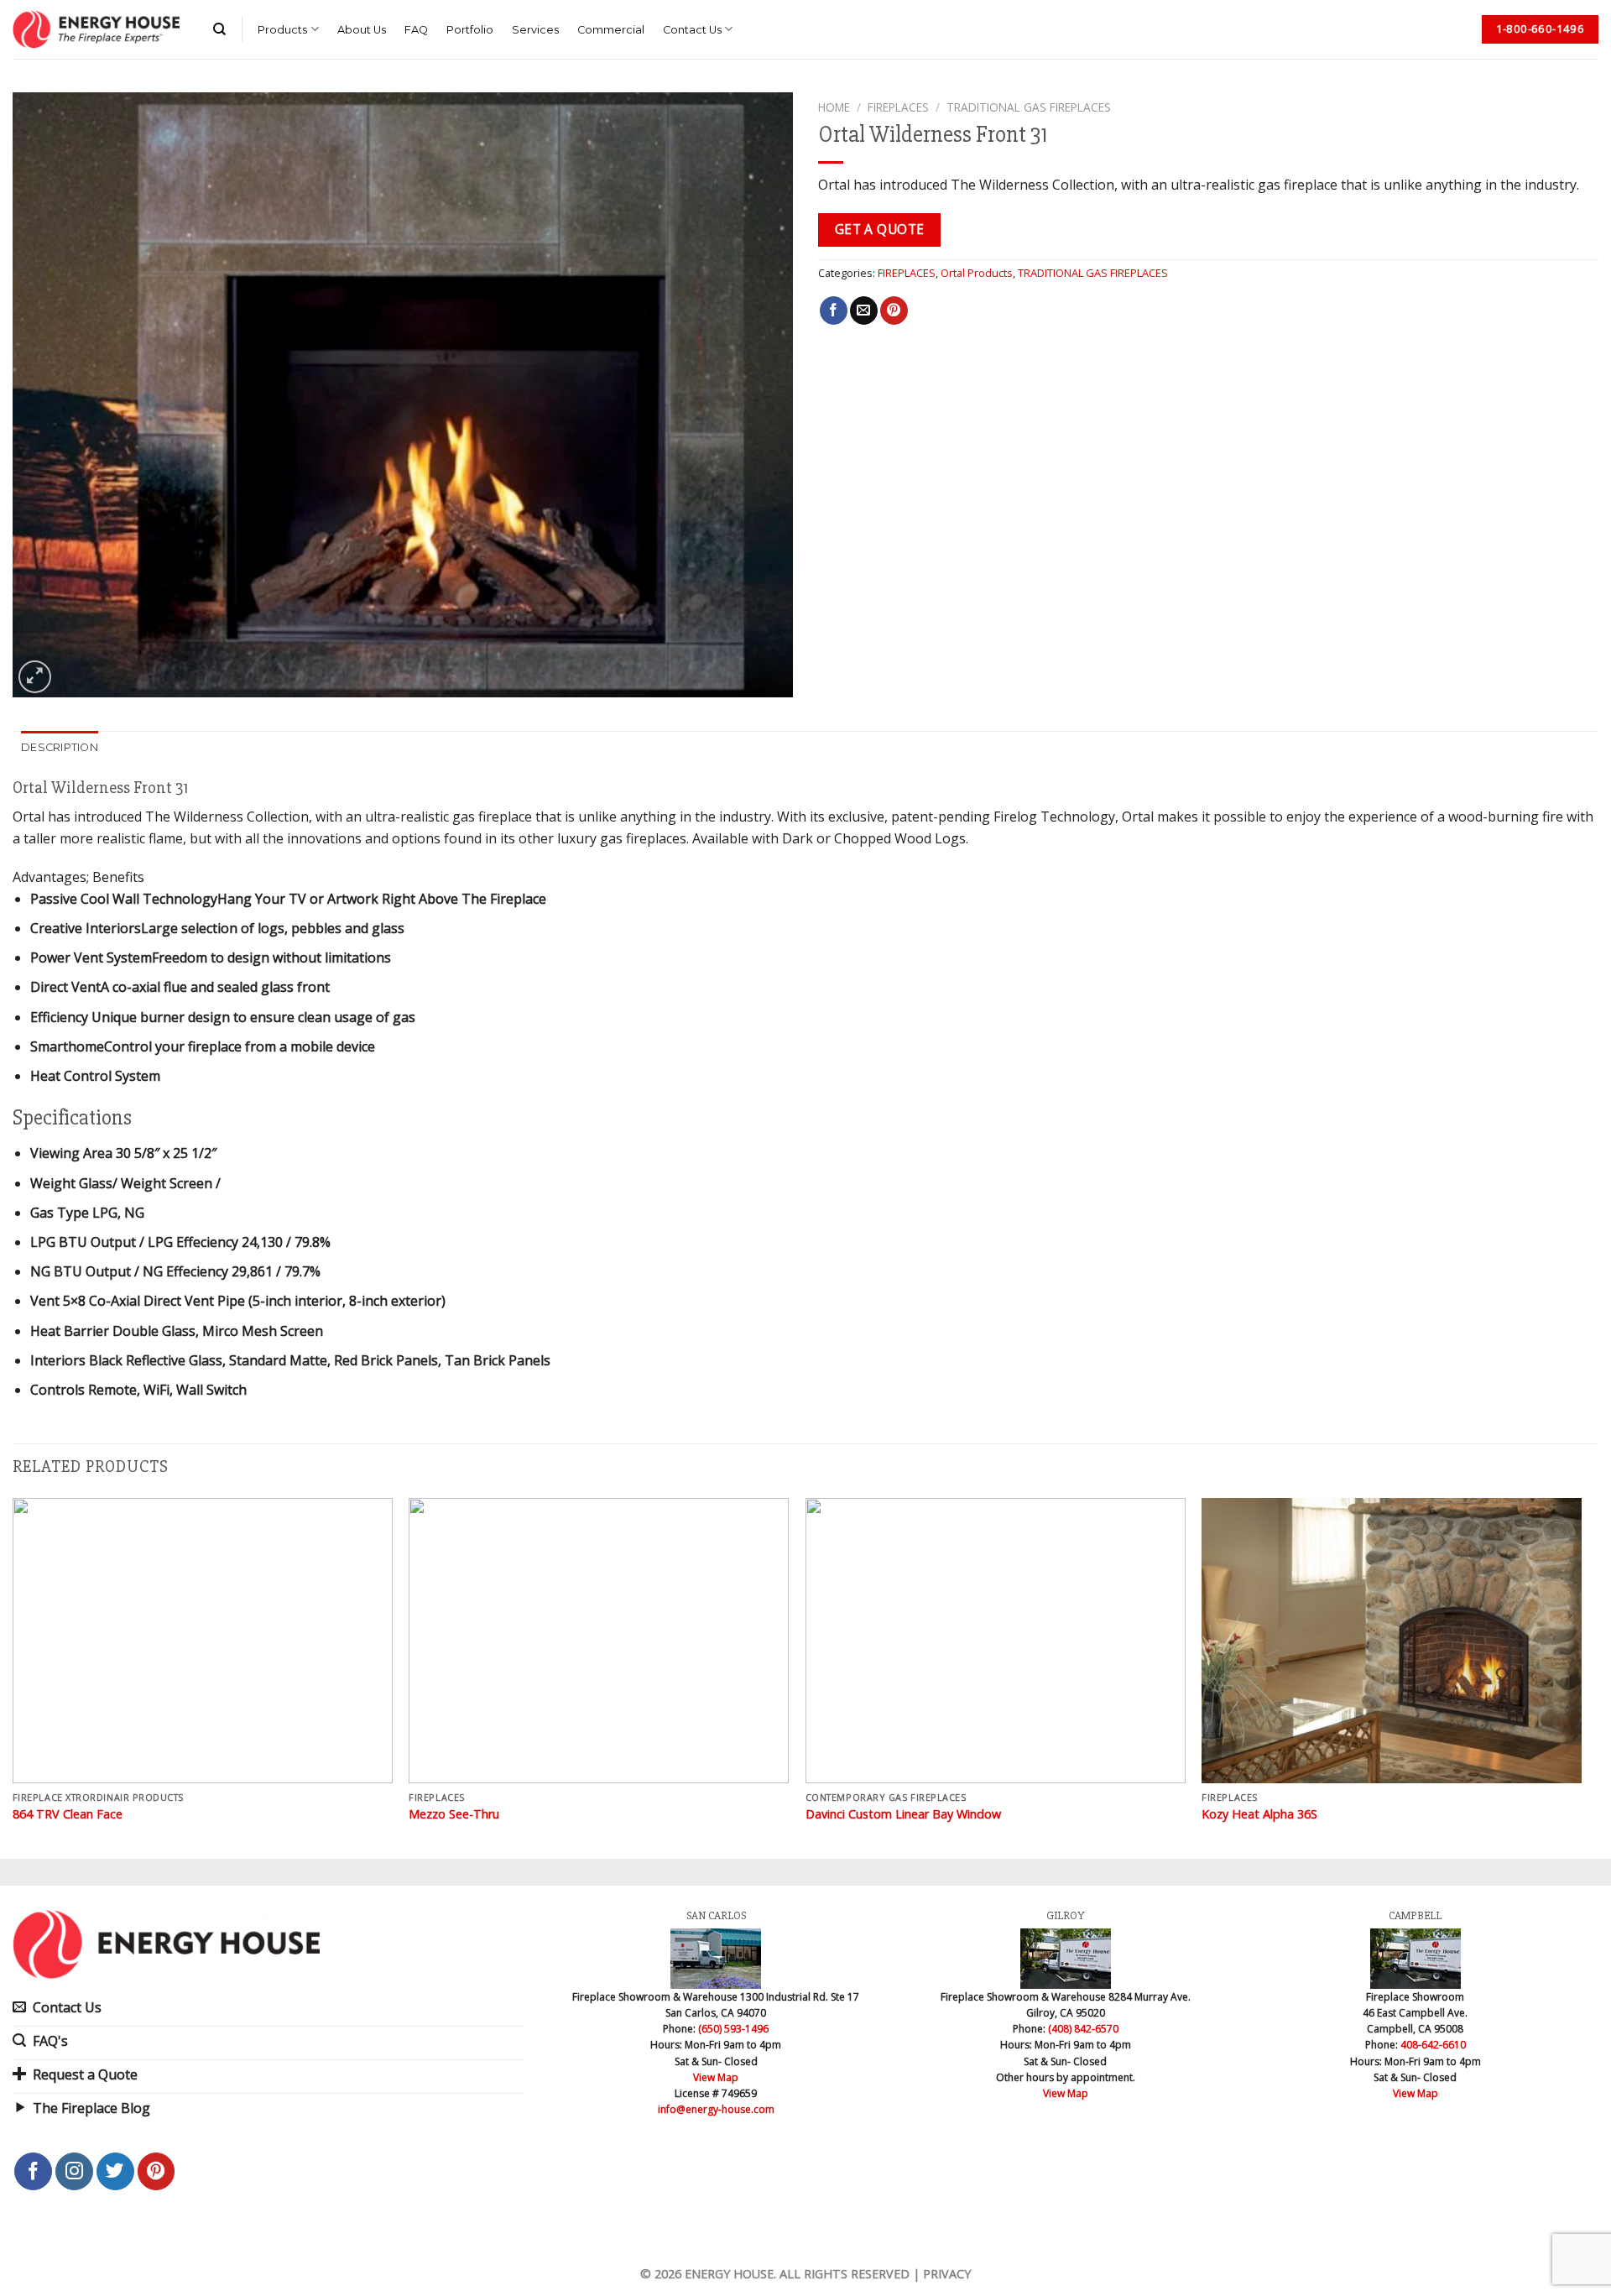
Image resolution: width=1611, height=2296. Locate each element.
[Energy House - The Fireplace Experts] (96, 29)
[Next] (1581, 1677)
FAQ (416, 30)
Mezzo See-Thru (454, 1814)
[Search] (219, 29)
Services (535, 30)
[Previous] (13, 1677)
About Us (362, 30)
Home (834, 107)
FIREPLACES (898, 107)
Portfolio (470, 30)
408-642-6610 (1433, 2045)
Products (282, 30)
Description (60, 747)
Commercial (611, 30)
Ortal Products (977, 273)
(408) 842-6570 (1083, 2029)
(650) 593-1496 (733, 2029)
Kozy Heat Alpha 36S (1259, 1814)
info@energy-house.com (716, 2109)
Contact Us (692, 30)
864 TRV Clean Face (68, 1814)
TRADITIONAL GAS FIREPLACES (1029, 107)
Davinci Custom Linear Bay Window (903, 1814)
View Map (716, 2077)
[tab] (60, 748)
